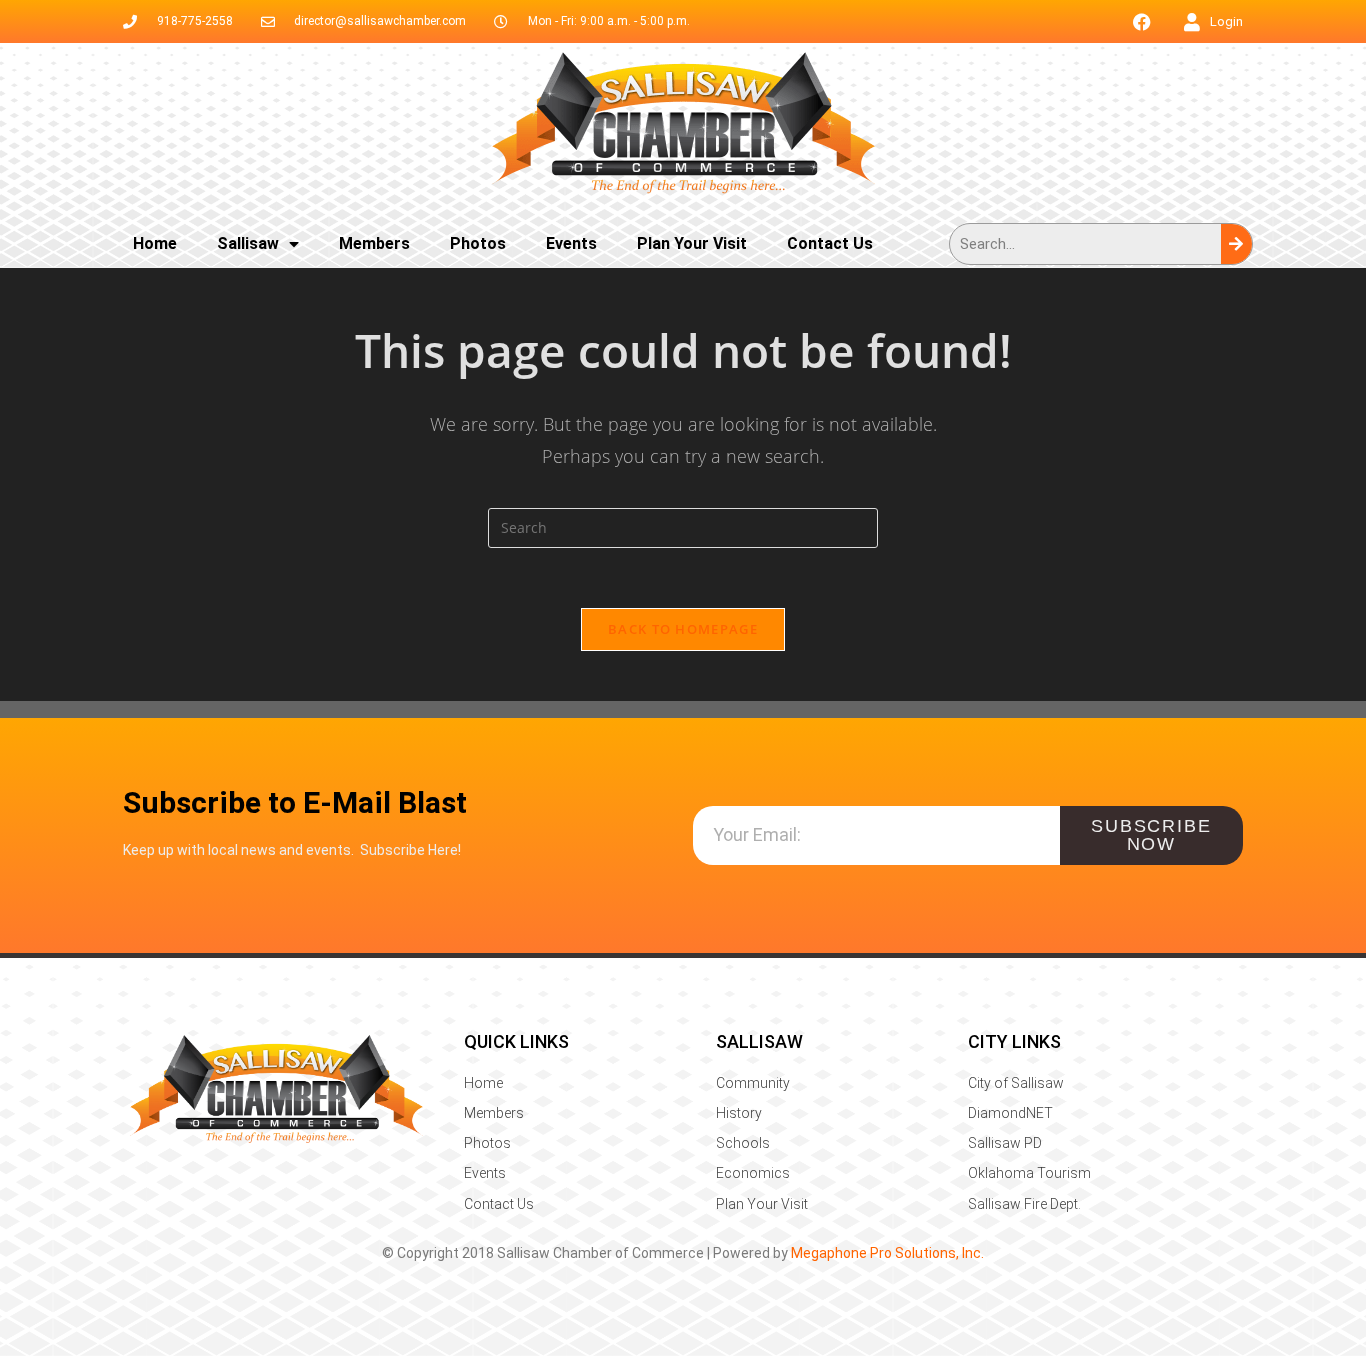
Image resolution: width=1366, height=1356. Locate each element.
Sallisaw (248, 243)
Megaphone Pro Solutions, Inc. (887, 1253)
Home (155, 243)
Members (374, 243)
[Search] (1236, 244)
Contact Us (830, 243)
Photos (478, 243)
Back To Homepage (683, 629)
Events (571, 243)
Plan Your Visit (692, 243)
